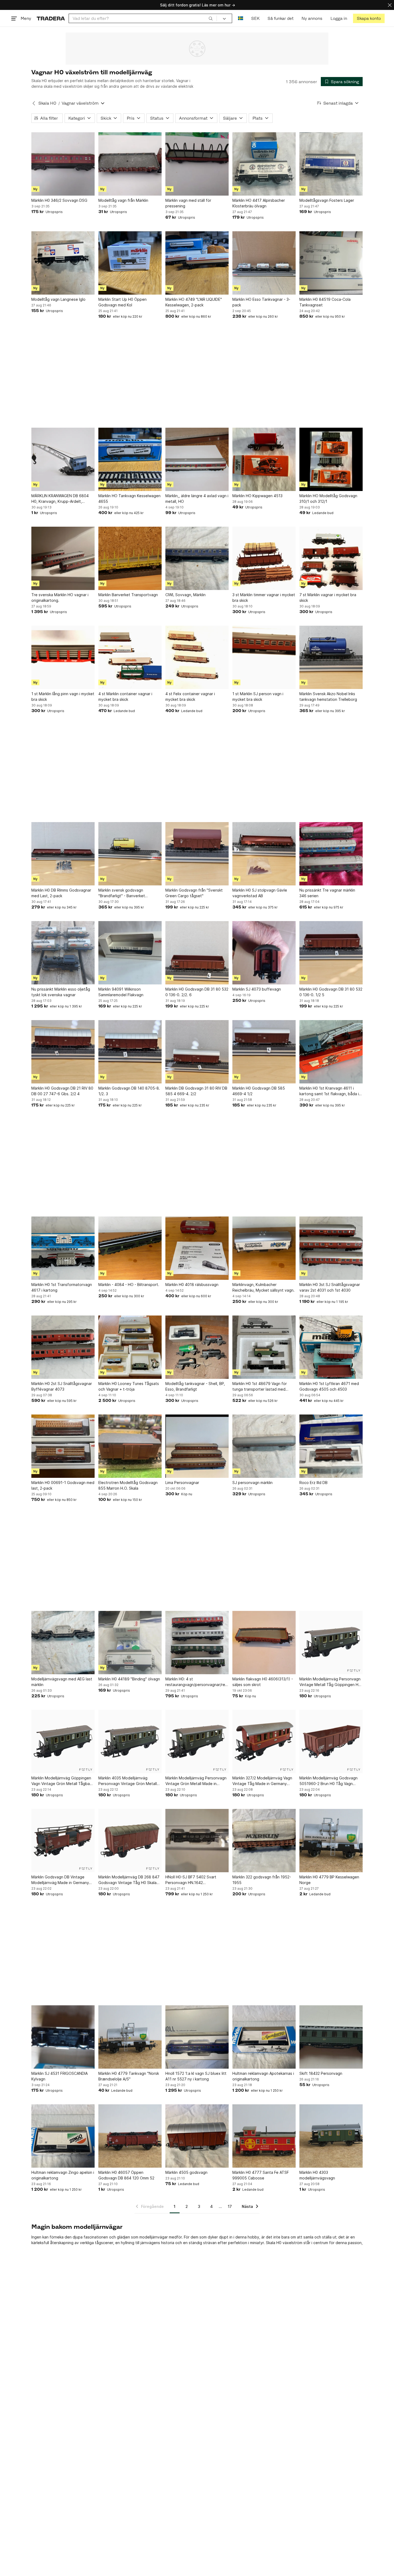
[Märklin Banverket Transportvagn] (130, 558)
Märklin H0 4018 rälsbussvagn (192, 1285)
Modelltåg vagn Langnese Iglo (58, 299)
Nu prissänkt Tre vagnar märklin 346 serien (327, 893)
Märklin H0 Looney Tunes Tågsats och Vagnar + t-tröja (129, 1386)
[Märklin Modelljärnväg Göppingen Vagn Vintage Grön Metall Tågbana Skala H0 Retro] (63, 1742)
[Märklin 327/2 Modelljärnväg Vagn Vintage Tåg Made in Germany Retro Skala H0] (264, 1742)
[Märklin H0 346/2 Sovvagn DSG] (63, 164)
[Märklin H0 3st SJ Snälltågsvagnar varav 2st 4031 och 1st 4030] (331, 1248)
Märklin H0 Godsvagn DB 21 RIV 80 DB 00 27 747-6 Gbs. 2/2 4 (62, 1091)
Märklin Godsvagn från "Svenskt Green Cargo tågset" (194, 893)
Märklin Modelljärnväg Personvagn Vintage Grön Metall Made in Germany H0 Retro (196, 1781)
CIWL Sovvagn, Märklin (185, 595)
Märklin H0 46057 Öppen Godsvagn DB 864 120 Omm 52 (126, 2175)
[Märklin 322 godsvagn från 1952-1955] (264, 1841)
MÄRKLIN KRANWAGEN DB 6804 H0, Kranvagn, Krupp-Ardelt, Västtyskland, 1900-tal (60, 499)
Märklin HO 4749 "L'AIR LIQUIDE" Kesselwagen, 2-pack (194, 302)
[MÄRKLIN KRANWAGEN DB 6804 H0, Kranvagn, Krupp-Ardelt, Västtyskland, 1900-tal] (63, 459)
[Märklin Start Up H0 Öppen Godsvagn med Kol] (130, 263)
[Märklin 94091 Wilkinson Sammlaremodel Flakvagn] (130, 953)
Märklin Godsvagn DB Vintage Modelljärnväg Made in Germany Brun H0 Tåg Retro (60, 1880)
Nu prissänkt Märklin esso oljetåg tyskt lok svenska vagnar (61, 992)
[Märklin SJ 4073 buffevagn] (264, 953)
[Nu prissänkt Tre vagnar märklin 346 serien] (331, 854)
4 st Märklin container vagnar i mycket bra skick (125, 697)
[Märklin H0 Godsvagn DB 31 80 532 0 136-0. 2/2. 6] (197, 953)
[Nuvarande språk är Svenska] (241, 18)
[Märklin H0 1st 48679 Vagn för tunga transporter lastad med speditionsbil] (264, 1347)
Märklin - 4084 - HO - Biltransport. (129, 1285)
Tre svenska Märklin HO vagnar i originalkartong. (60, 598)
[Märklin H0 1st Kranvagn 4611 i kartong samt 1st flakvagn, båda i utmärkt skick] (331, 1052)
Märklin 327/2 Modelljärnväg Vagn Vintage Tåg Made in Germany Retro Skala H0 (262, 1781)
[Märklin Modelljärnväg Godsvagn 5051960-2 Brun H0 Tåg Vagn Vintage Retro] (331, 1742)
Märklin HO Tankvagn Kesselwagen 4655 (129, 499)
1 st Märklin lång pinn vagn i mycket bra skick (63, 697)
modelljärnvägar (154, 2237)
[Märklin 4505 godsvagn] (197, 2136)
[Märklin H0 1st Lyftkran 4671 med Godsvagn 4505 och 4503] (331, 1347)
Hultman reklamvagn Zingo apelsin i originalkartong (63, 2175)
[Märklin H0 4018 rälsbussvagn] (197, 1248)
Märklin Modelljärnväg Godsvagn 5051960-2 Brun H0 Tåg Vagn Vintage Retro (328, 1781)
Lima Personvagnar (182, 1483)
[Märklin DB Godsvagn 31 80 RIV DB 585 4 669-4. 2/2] (197, 1052)
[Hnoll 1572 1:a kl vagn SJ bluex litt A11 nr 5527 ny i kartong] (197, 2037)
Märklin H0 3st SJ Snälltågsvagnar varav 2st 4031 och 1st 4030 (330, 1287)
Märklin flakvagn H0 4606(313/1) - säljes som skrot (263, 1682)
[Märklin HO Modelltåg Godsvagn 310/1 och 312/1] (331, 459)
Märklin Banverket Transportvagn (128, 595)
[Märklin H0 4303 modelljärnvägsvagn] (331, 2136)
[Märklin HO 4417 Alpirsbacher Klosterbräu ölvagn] (264, 164)
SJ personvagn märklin (252, 1483)
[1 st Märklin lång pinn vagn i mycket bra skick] (63, 657)
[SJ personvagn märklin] (264, 1446)
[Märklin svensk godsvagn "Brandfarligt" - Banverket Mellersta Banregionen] (130, 854)
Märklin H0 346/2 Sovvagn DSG (59, 200)
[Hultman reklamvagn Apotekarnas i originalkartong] (264, 2037)
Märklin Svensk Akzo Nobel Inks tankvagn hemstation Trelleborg (328, 697)
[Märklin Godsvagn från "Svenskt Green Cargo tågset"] (197, 854)
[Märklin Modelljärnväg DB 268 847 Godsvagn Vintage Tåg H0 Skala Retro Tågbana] (130, 1841)
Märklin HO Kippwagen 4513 (257, 496)
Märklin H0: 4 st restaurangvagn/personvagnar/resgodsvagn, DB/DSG (197, 1682)
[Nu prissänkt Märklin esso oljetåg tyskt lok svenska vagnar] (63, 953)
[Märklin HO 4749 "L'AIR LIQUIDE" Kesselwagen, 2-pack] (197, 263)
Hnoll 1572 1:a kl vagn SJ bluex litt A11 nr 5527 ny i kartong (196, 2076)
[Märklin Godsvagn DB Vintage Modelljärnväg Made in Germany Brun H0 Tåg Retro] (63, 1841)
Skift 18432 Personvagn (321, 2073)
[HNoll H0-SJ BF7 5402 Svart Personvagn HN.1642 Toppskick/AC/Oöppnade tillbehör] (197, 1841)
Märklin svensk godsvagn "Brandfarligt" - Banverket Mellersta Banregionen (122, 893)
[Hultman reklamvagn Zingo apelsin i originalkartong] (63, 2136)
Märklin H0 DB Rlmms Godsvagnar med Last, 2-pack (61, 893)
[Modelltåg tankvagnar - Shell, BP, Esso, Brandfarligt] (197, 1347)
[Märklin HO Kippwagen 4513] (264, 459)
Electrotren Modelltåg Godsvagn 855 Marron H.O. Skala (128, 1485)
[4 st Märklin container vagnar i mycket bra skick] (130, 657)
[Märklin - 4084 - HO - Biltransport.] (130, 1248)
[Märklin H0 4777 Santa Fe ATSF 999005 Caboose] (264, 2136)
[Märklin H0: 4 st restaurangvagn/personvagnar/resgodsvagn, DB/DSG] (197, 1643)
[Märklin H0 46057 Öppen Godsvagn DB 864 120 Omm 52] (130, 2136)
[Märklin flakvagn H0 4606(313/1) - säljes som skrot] (264, 1643)
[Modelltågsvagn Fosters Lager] (331, 164)
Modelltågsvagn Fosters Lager (327, 200)
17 (230, 2206)
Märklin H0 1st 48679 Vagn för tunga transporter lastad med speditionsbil (260, 1387)
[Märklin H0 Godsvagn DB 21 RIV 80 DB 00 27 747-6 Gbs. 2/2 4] (63, 1052)
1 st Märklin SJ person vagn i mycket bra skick (258, 697)
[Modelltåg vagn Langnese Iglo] (63, 263)
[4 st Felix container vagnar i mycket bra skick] (197, 657)
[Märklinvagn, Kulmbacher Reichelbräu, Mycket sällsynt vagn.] (264, 1248)
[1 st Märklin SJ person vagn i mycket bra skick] (264, 657)
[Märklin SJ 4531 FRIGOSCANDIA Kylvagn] (63, 2037)
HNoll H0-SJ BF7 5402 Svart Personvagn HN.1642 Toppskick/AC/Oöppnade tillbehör (196, 1880)
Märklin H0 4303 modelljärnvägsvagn (317, 2175)
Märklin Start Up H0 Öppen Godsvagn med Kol (122, 302)
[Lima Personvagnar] (197, 1446)
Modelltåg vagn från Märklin (123, 200)
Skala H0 (47, 103)
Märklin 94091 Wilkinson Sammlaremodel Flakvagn (121, 992)
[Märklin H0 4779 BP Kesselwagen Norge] (331, 1841)
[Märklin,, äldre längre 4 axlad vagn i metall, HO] (197, 459)
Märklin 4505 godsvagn (186, 2172)
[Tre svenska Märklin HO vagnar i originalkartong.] (63, 558)
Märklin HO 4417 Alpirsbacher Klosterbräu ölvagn (259, 203)
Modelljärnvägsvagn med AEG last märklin (62, 1682)
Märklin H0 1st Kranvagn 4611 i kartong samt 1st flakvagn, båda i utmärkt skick (329, 1091)
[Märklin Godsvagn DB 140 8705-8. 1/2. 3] (130, 1052)
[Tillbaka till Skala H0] (34, 103)
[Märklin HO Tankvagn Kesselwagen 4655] (130, 459)
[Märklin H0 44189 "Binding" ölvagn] (130, 1643)
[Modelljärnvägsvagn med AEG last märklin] (63, 1643)
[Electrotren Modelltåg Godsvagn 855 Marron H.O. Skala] (130, 1446)
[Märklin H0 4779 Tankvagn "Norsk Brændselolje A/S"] (130, 2037)
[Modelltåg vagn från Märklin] (130, 164)
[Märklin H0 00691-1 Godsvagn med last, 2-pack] (63, 1446)
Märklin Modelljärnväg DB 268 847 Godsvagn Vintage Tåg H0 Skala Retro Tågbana (129, 1880)
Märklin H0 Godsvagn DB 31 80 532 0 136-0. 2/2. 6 (197, 992)
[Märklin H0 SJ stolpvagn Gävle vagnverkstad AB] (264, 854)
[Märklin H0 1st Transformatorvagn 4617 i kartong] (63, 1248)
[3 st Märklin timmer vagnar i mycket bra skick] (264, 558)
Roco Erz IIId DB (313, 1483)
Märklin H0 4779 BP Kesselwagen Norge (329, 1880)
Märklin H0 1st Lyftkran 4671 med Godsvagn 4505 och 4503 (329, 1386)
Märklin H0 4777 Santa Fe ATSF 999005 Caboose (261, 2175)
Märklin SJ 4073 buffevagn (257, 989)
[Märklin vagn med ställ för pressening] (197, 164)
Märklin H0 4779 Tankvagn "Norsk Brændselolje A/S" (129, 2076)
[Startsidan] (51, 18)
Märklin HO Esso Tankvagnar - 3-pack (261, 302)
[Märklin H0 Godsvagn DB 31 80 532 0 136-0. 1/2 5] (331, 953)
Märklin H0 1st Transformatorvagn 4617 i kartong (62, 1287)
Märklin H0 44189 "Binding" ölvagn (129, 1679)
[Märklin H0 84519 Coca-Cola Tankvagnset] (331, 263)
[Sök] (211, 18)
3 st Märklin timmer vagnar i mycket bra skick (264, 598)
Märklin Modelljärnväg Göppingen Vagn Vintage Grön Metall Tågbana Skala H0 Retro (63, 1781)
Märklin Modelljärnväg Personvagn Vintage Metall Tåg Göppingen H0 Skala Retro (330, 1682)
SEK (255, 18)
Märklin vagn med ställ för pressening (188, 203)
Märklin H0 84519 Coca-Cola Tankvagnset (325, 302)
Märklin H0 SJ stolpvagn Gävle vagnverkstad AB (260, 893)
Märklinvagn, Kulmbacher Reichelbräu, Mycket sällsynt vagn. (263, 1287)
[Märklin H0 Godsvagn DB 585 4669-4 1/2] (264, 1052)
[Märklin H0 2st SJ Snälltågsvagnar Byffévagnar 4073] (63, 1347)
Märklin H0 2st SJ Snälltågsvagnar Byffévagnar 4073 (62, 1386)
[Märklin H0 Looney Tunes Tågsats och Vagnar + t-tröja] (130, 1347)
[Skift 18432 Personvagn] (331, 2037)
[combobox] (143, 18)
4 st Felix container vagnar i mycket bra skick (190, 697)
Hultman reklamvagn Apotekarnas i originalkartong (263, 2076)
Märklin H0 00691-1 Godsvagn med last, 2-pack (63, 1485)
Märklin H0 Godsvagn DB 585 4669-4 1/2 (259, 1091)
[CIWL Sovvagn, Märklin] (197, 558)
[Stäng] (390, 5)
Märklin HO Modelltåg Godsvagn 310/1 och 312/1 (328, 499)
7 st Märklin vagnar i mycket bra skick (328, 598)
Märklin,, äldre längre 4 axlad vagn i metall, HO (197, 499)
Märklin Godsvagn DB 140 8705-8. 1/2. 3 (129, 1091)
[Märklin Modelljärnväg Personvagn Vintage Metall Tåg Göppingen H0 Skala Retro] (331, 1643)
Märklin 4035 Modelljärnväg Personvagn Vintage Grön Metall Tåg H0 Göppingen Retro (128, 1781)
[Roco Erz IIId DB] (331, 1446)
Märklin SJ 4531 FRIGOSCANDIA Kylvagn (60, 2076)
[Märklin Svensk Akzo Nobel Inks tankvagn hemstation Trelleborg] (331, 657)
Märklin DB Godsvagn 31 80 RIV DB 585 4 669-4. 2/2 (196, 1091)
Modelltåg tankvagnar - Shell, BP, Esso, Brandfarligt (195, 1386)
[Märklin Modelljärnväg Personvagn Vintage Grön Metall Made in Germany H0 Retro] (197, 1742)
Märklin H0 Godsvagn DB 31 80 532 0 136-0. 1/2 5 (331, 992)
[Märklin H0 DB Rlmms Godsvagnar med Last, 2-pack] (63, 854)
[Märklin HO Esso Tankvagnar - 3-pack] (264, 263)
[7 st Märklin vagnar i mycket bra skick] (331, 558)
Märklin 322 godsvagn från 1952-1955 (262, 1880)
